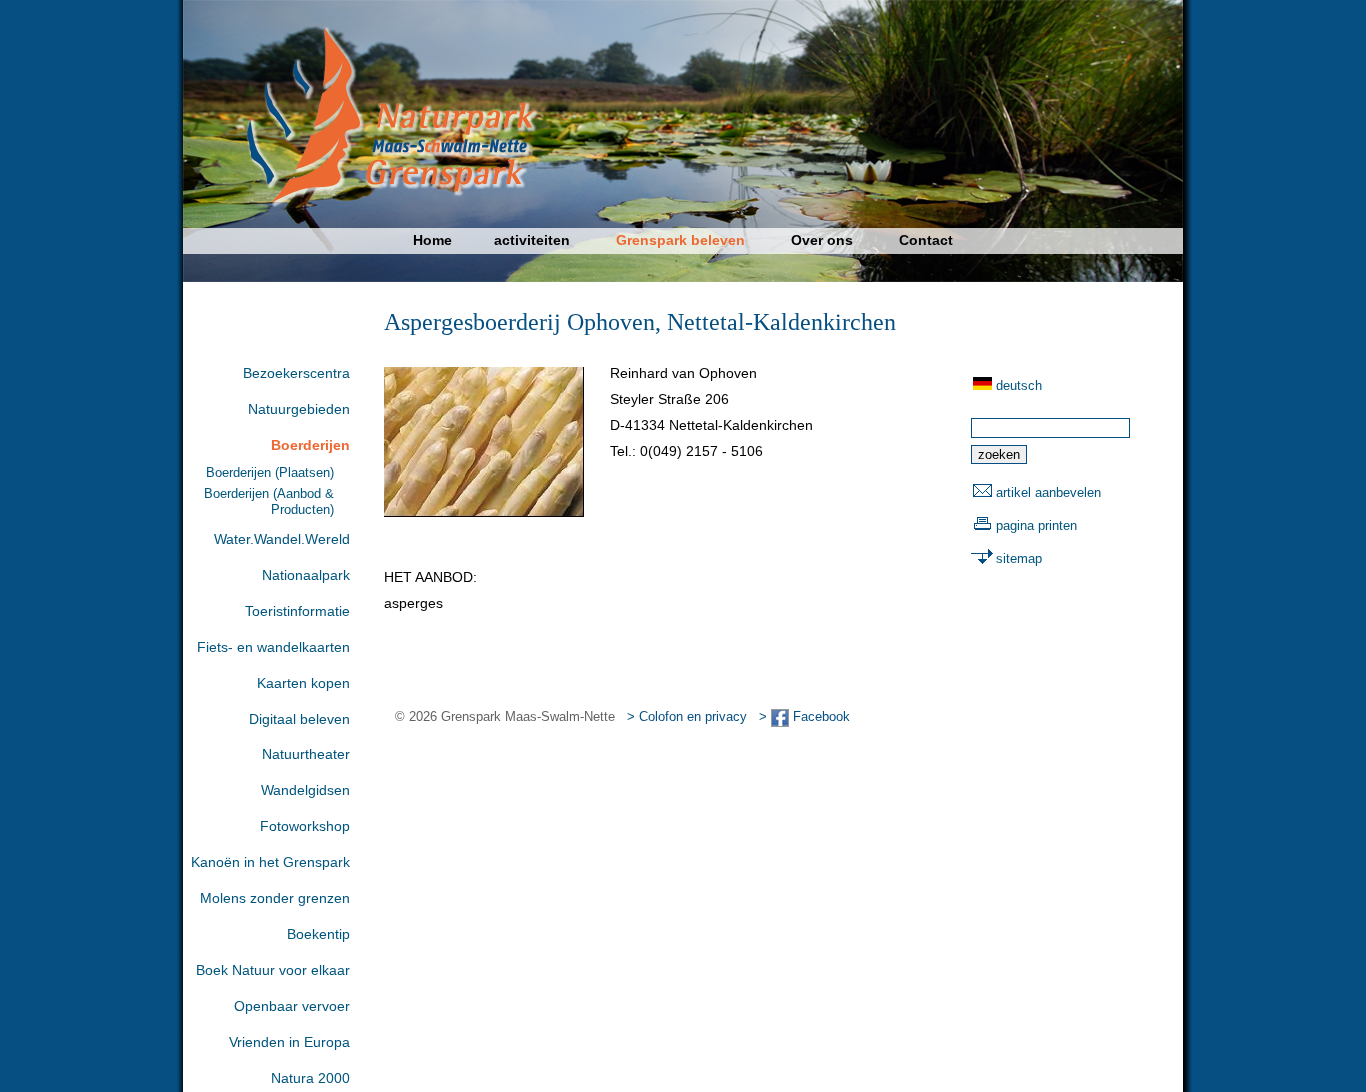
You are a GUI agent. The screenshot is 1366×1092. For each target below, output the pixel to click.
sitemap (1019, 558)
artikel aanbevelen (1048, 492)
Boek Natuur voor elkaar (273, 970)
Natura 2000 (310, 1078)
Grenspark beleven (680, 240)
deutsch (1019, 385)
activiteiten (532, 240)
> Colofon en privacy (687, 716)
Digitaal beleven (299, 719)
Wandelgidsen (305, 790)
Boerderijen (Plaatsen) (270, 472)
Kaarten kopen (303, 683)
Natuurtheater (306, 754)
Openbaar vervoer (292, 1006)
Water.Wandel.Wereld (282, 539)
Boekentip (318, 934)
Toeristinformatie (297, 611)
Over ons (822, 240)
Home (432, 240)
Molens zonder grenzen (275, 898)
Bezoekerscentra (296, 373)
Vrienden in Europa (289, 1042)
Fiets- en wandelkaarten (273, 647)
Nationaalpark (306, 575)
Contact (926, 240)
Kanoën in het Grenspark (270, 862)
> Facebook (804, 716)
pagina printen (1036, 525)
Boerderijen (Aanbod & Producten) (269, 501)
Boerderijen (310, 445)
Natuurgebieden (299, 409)
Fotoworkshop (305, 826)
